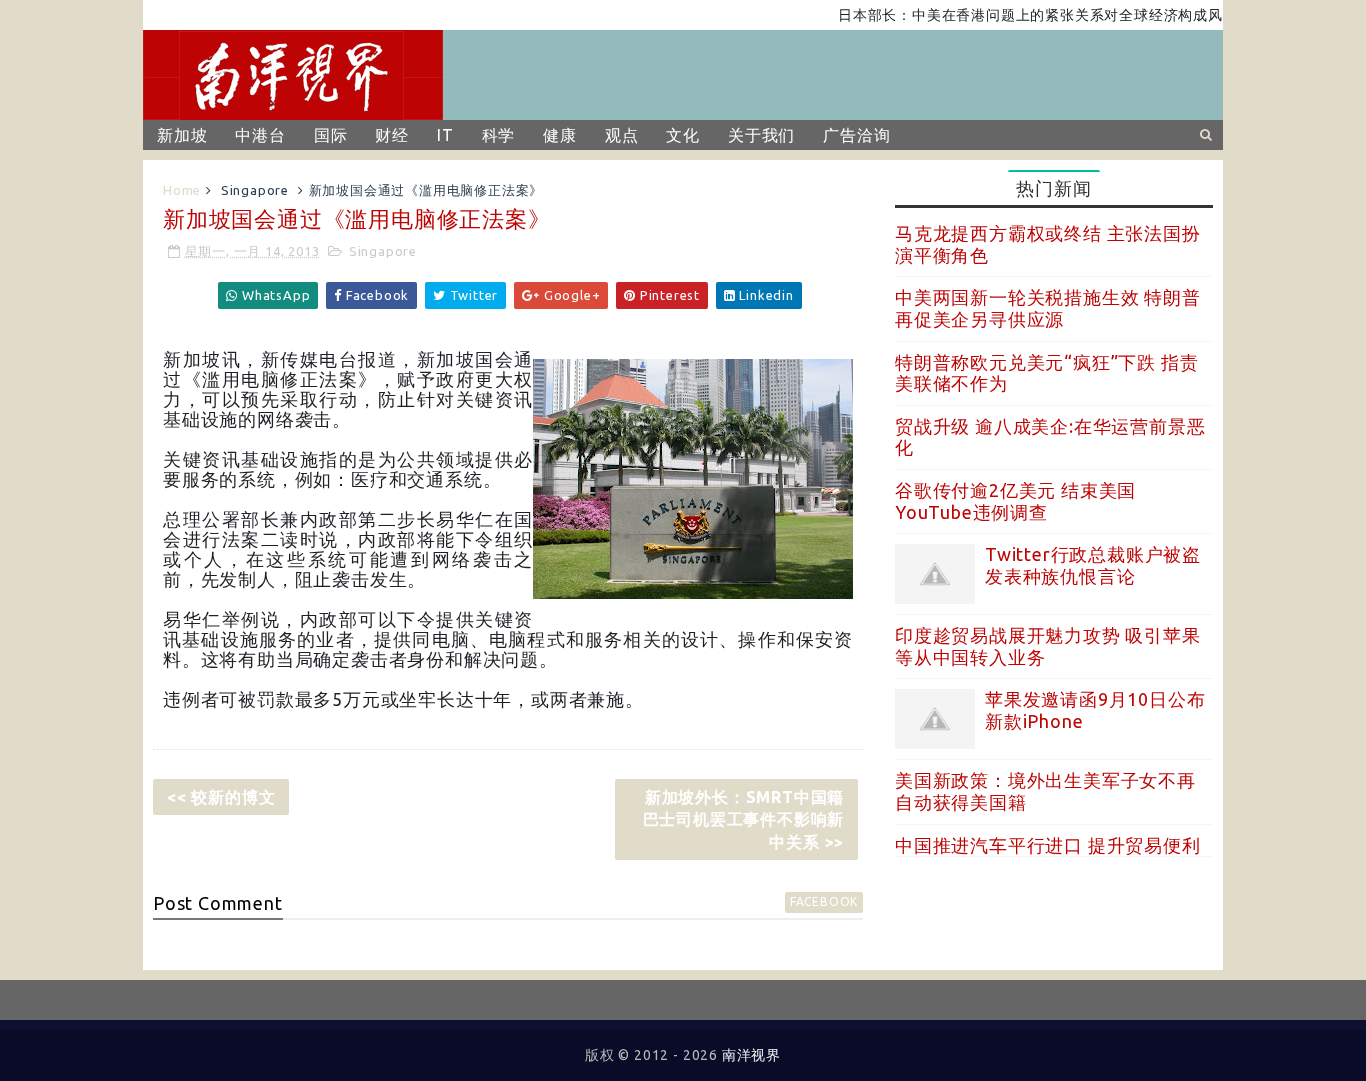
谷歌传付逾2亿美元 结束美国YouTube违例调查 (1015, 501)
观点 (622, 135)
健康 (560, 135)
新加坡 (182, 135)
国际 (331, 135)
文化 (683, 135)
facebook (824, 901)
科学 (499, 135)
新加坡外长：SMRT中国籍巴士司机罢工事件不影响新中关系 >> (744, 819)
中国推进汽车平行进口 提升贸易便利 (1048, 845)
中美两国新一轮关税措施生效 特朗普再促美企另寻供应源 (1048, 308)
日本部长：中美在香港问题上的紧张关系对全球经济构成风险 (1021, 15)
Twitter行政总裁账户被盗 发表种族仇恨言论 (1093, 565)
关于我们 (761, 135)
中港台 (260, 135)
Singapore (255, 190)
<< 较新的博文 (221, 797)
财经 (392, 135)
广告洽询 (856, 135)
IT (445, 135)
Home (182, 190)
